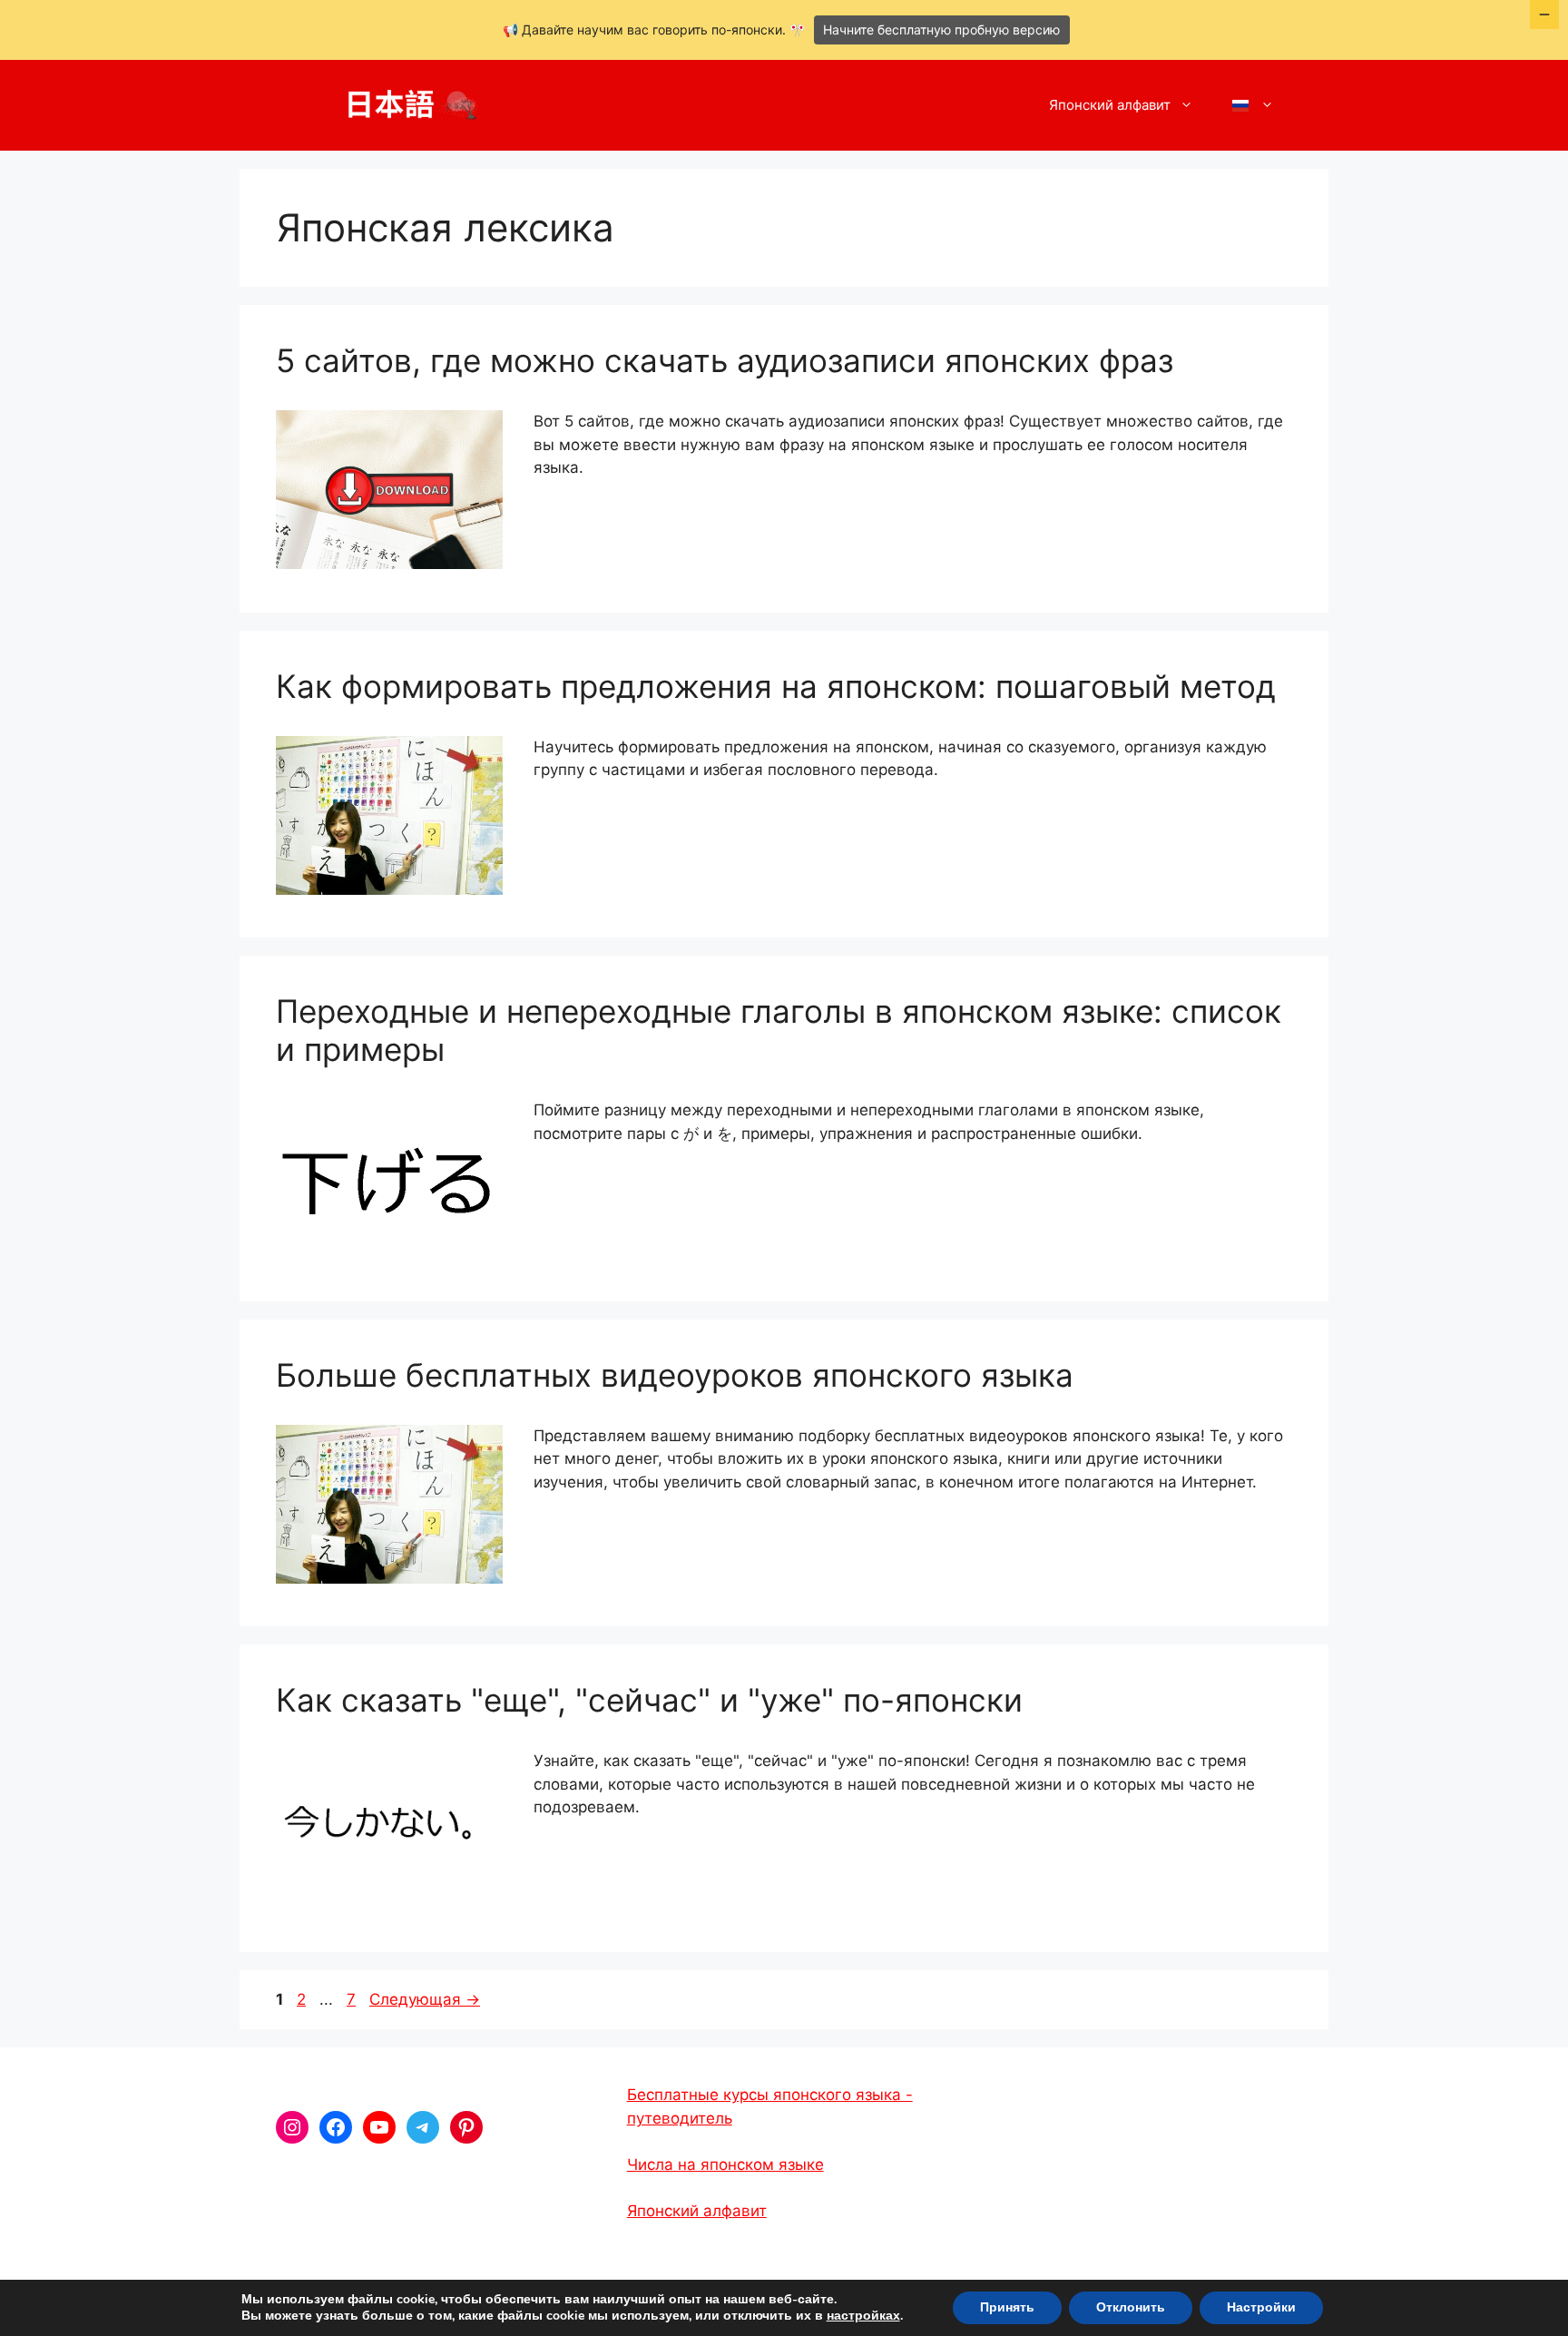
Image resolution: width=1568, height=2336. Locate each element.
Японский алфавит (1110, 105)
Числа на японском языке (725, 2164)
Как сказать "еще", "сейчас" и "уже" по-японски (649, 1700)
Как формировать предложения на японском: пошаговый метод (776, 686)
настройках (863, 2316)
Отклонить (1131, 2307)
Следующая (425, 1999)
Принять (1007, 2307)
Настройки (1261, 2307)
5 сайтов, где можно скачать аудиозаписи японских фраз (725, 360)
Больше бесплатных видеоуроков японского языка (675, 1375)
